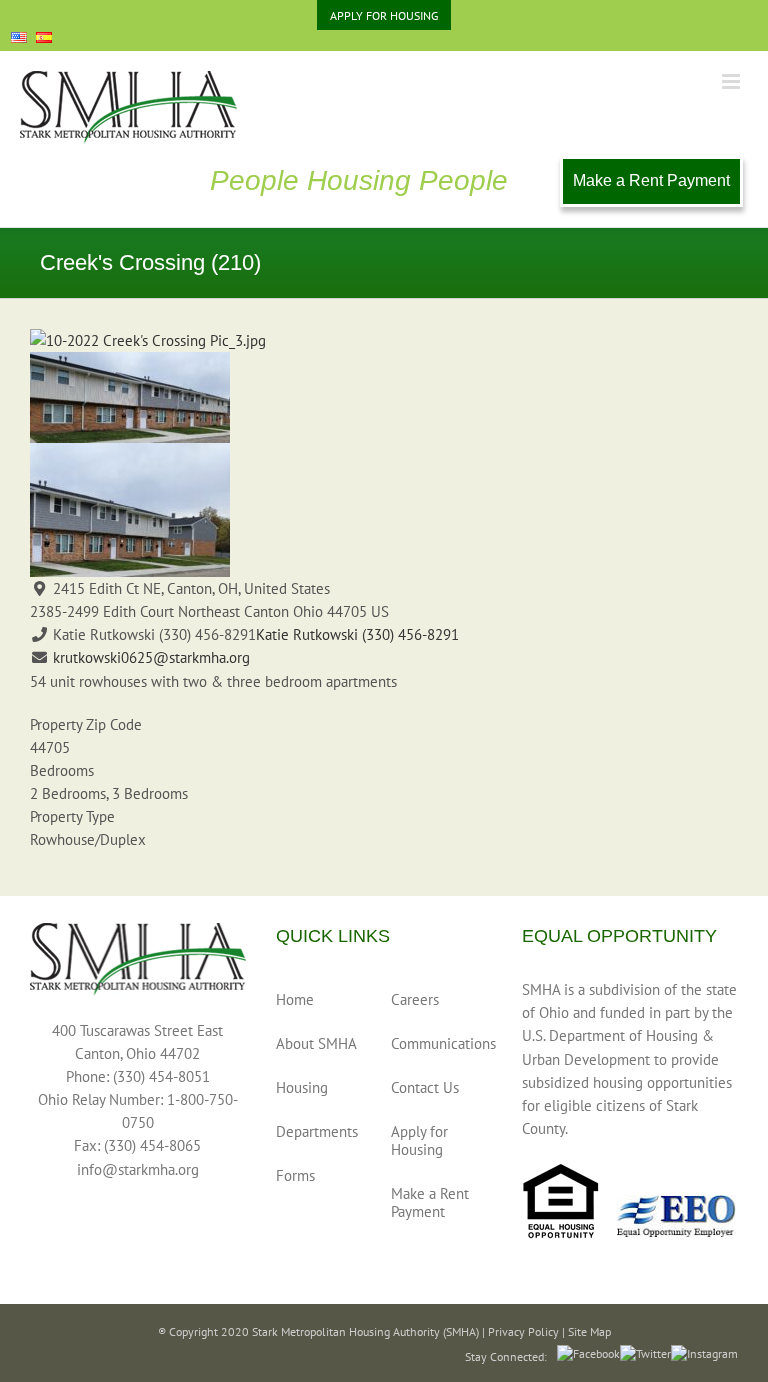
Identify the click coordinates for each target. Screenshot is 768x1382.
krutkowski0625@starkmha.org (151, 657)
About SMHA (316, 1043)
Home (295, 999)
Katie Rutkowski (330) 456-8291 (357, 634)
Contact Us (425, 1087)
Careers (415, 999)
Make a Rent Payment (651, 180)
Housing (302, 1087)
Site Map (589, 1331)
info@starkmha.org (138, 1169)
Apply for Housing (419, 1140)
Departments (317, 1131)
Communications (436, 1043)
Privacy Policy (523, 1331)
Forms (295, 1175)
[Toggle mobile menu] (732, 81)
